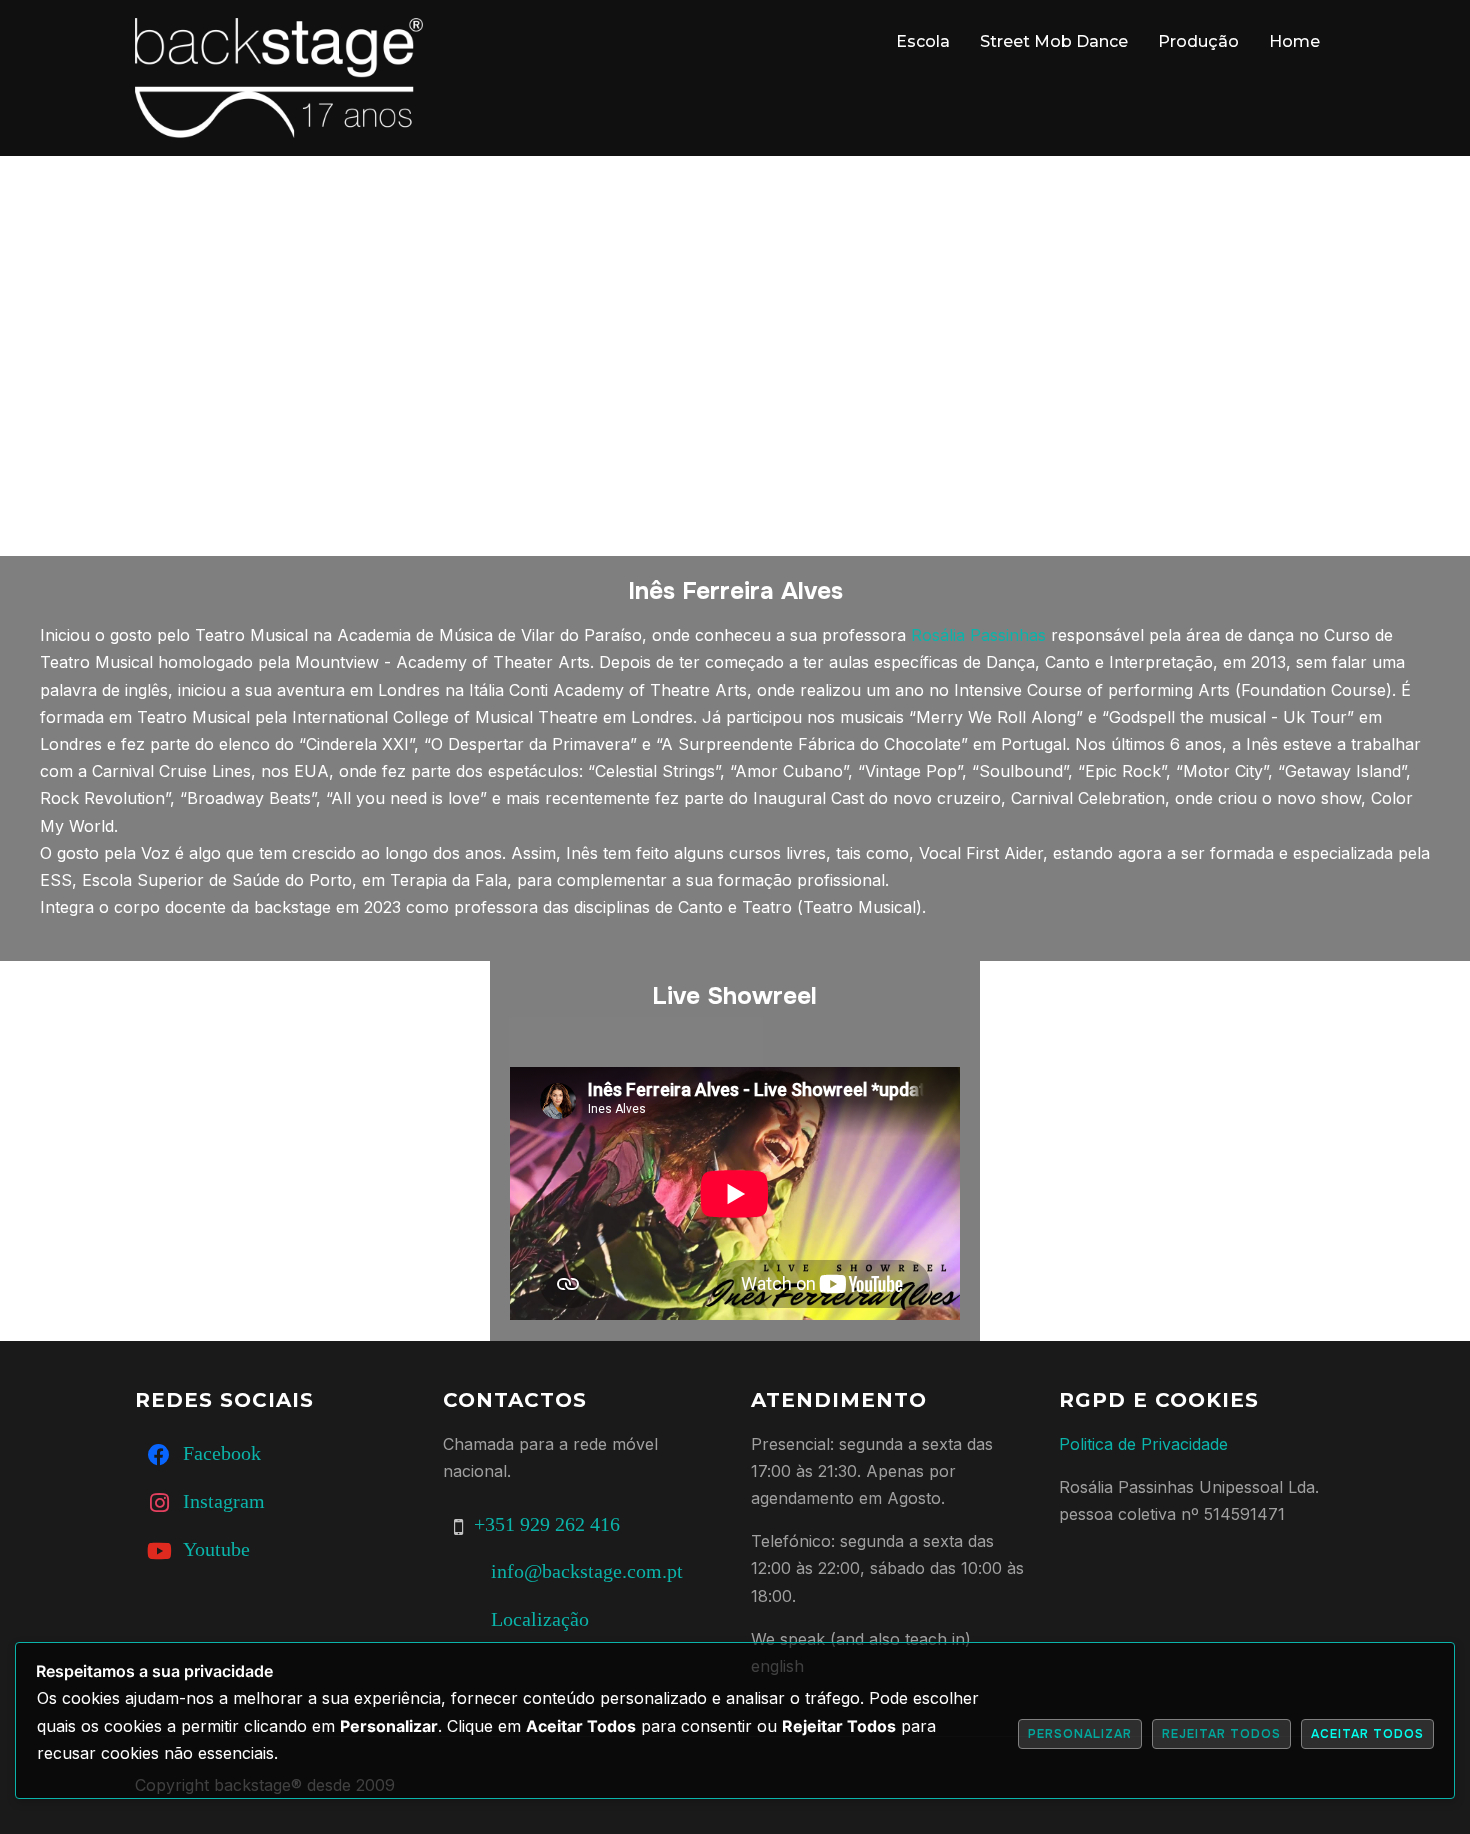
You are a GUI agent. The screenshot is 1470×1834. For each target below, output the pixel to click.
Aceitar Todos (1367, 1734)
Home (1294, 41)
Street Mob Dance (1054, 41)
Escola (923, 41)
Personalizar (1080, 1734)
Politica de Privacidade (1143, 1444)
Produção (1198, 41)
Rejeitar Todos (1221, 1734)
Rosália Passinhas (978, 635)
